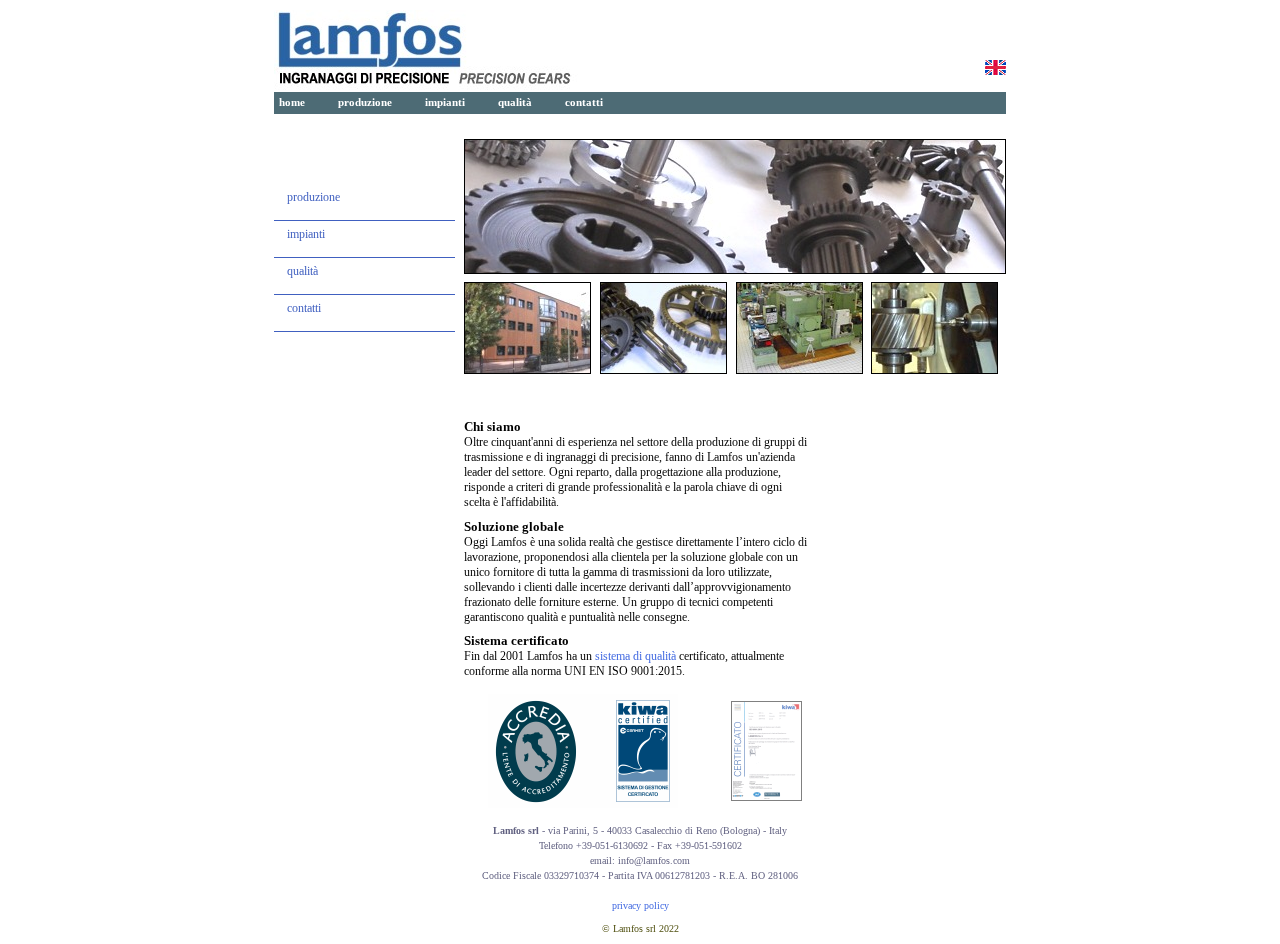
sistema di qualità (635, 656)
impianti (445, 102)
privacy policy (640, 905)
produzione (365, 102)
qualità (515, 102)
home (292, 102)
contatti (584, 102)
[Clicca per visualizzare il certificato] (766, 797)
